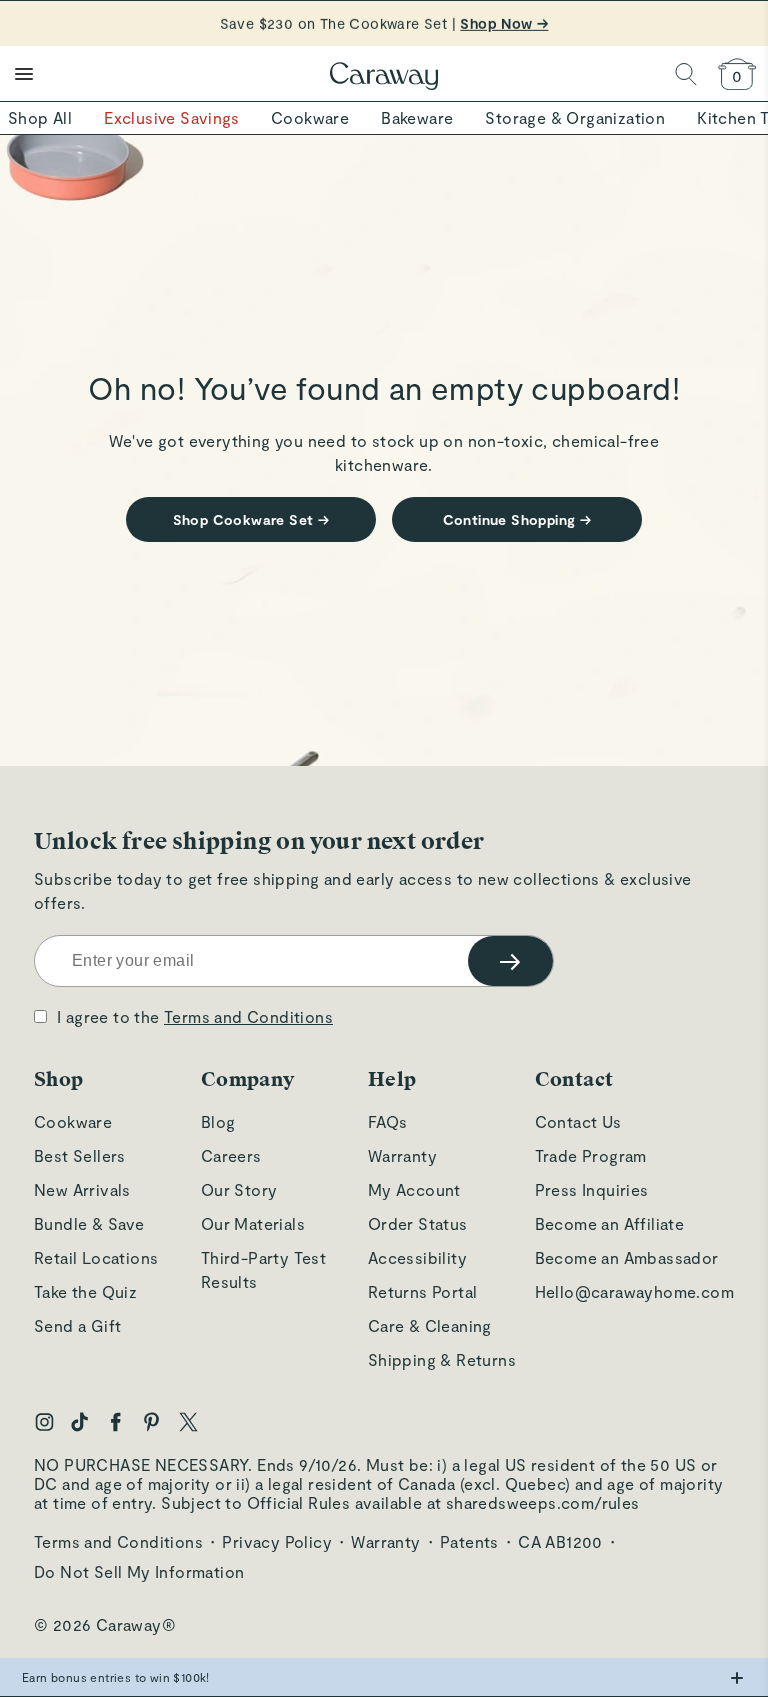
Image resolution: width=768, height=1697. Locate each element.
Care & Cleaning (430, 1325)
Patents (469, 1541)
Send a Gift (77, 1325)
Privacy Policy (277, 1541)
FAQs (388, 1121)
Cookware (73, 1121)
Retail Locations (96, 1257)
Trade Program (591, 1155)
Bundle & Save (89, 1223)
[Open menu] (24, 74)
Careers (231, 1155)
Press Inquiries (592, 1189)
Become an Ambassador (627, 1257)
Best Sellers (80, 1155)
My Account (414, 1189)
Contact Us (578, 1121)
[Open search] (686, 74)
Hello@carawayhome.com (634, 1291)
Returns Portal (423, 1291)
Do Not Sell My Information (139, 1571)
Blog (218, 1121)
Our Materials (253, 1223)
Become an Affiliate (610, 1223)
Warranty (402, 1155)
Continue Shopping (517, 519)
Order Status (418, 1223)
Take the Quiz (85, 1291)
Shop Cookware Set (251, 519)
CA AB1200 (560, 1541)
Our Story (239, 1189)
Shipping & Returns (442, 1359)
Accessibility (417, 1257)
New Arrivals (82, 1189)
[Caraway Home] (384, 78)
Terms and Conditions (248, 1016)
